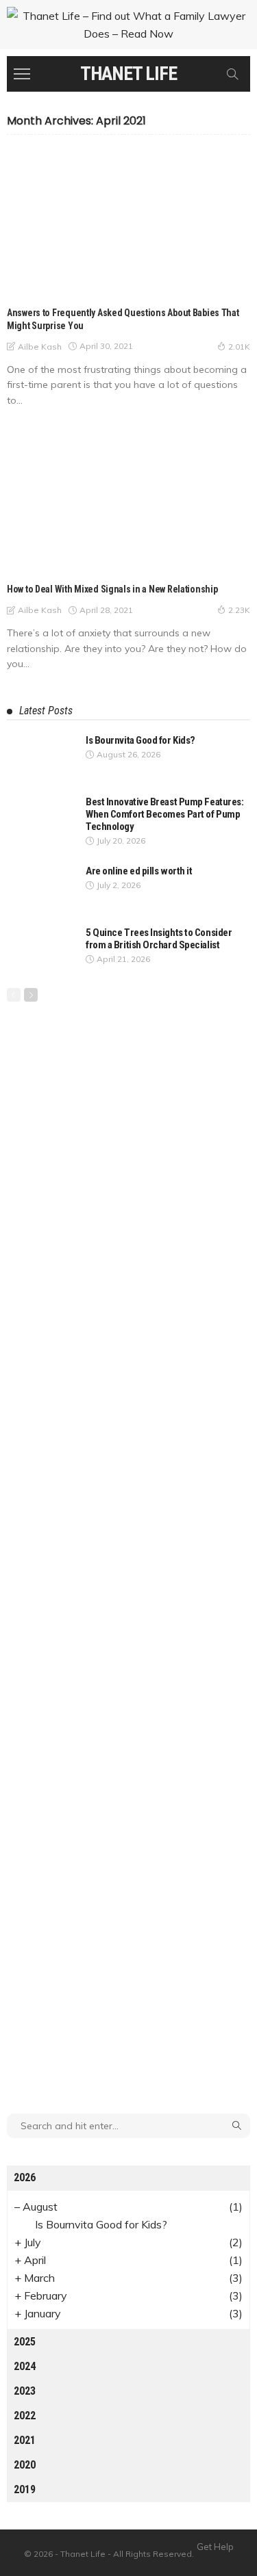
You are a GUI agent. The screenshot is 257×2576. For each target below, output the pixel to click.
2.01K (239, 347)
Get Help (215, 2547)
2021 (25, 2440)
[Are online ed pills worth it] (41, 887)
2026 (25, 2177)
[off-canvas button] (22, 74)
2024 (25, 2366)
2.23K (239, 610)
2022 (25, 2416)
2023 (25, 2391)
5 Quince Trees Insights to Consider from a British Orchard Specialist (159, 939)
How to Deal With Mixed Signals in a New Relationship (112, 589)
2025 (25, 2342)
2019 (25, 2489)
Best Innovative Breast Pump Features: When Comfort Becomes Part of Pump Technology (164, 814)
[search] (232, 74)
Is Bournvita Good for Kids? (140, 740)
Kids (25, 284)
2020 (25, 2465)
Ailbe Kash (40, 347)
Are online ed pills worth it (139, 871)
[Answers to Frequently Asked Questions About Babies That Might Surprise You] (128, 223)
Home (28, 561)
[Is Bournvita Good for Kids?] (41, 756)
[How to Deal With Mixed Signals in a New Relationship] (128, 500)
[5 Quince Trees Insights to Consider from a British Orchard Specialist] (41, 949)
